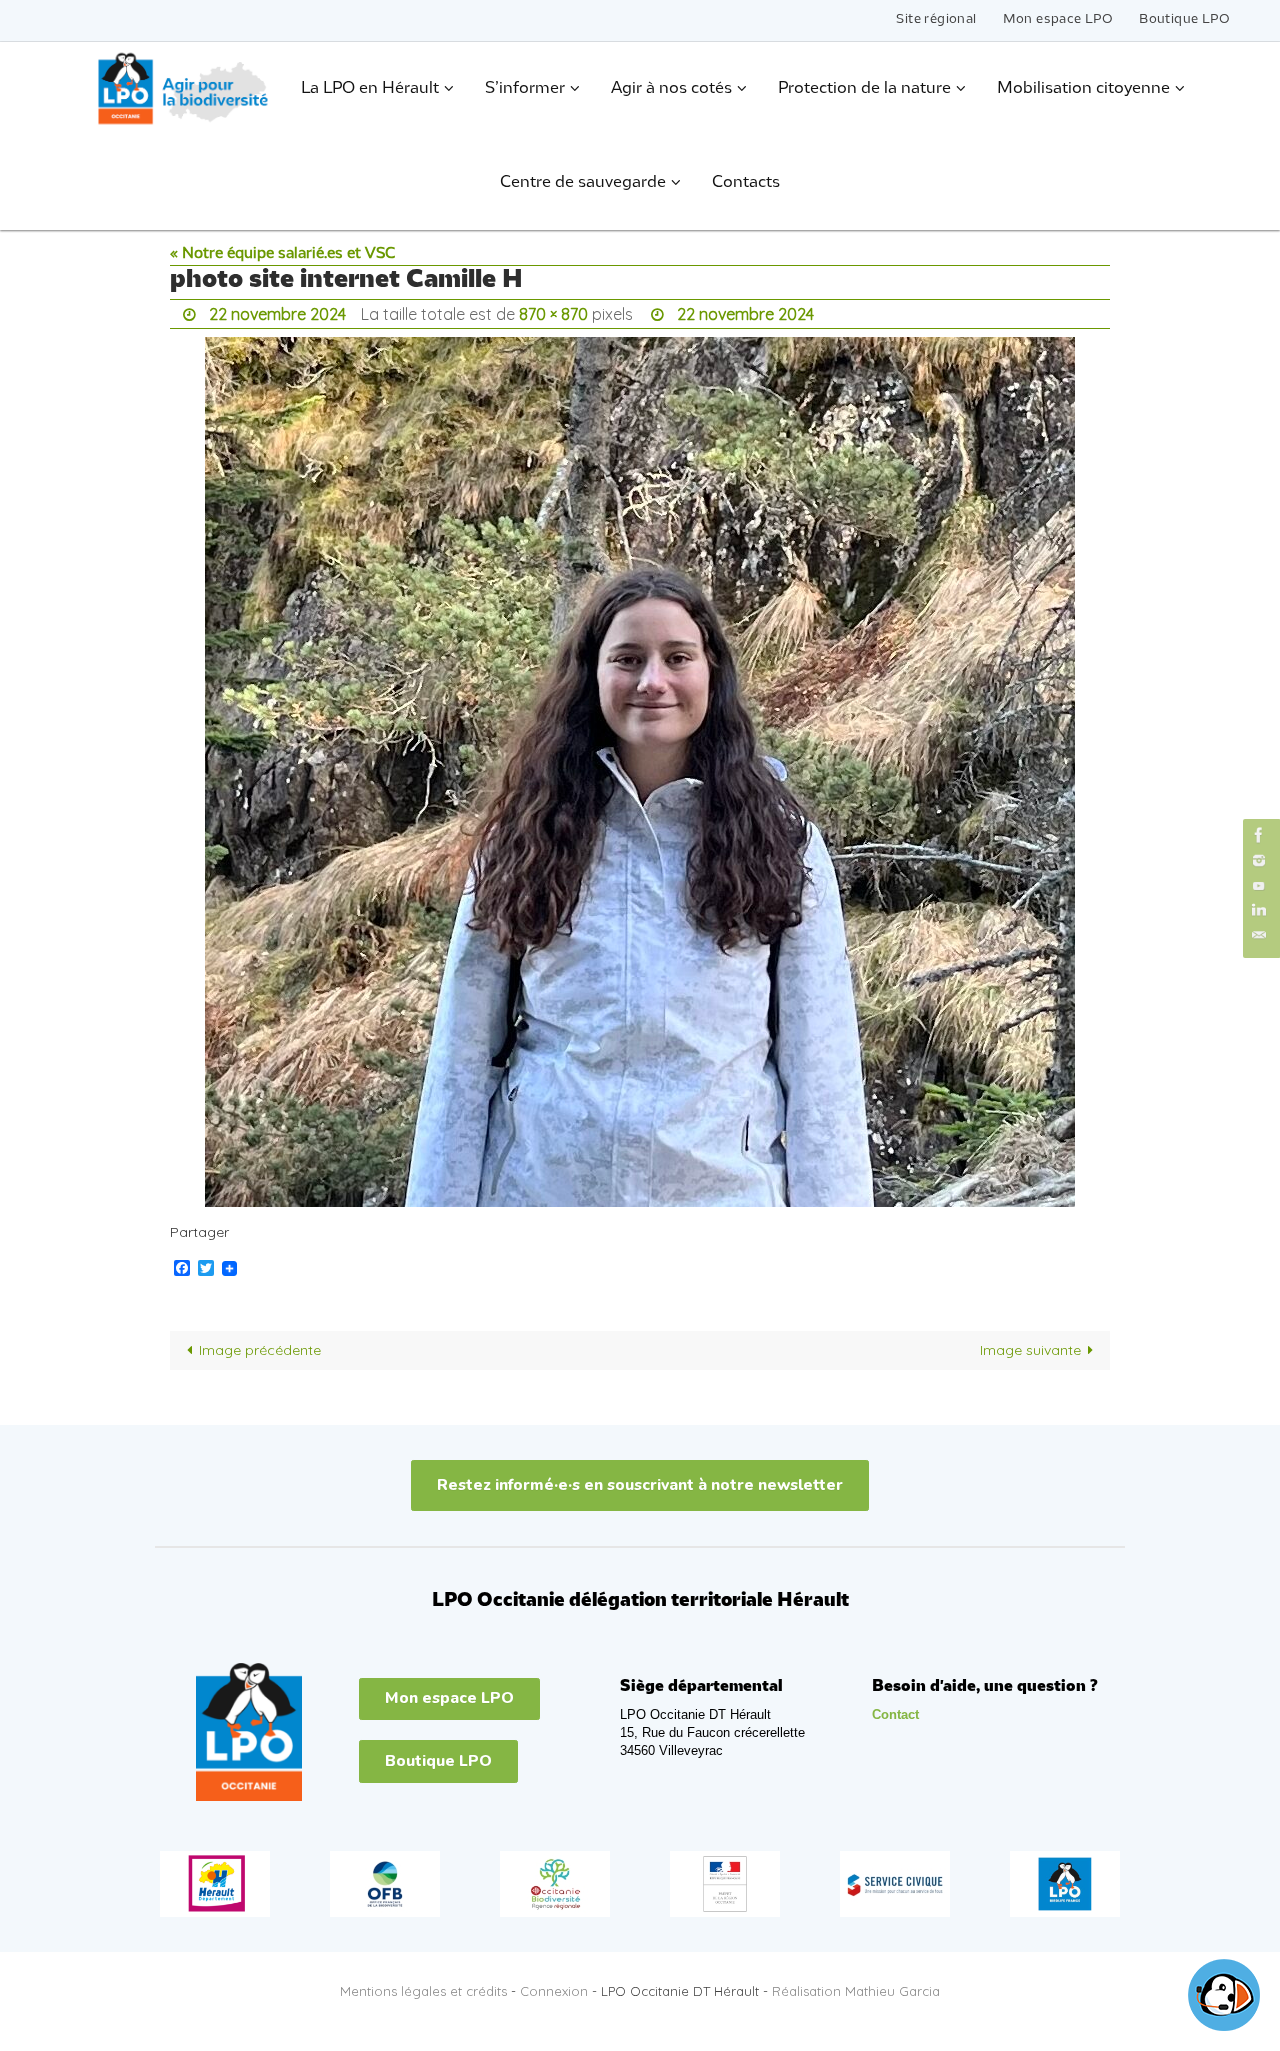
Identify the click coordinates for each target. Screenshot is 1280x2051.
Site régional (936, 19)
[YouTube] (1259, 885)
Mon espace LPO (1058, 19)
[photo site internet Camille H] (640, 772)
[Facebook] (1259, 834)
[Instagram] (1259, 860)
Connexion (554, 1991)
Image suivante (1030, 1350)
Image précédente (260, 1350)
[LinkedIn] (1259, 910)
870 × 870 (553, 314)
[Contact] (1259, 935)
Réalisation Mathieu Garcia (856, 1991)
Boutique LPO (1184, 19)
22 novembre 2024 (277, 314)
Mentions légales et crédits (423, 1991)
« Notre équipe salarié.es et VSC (282, 254)
